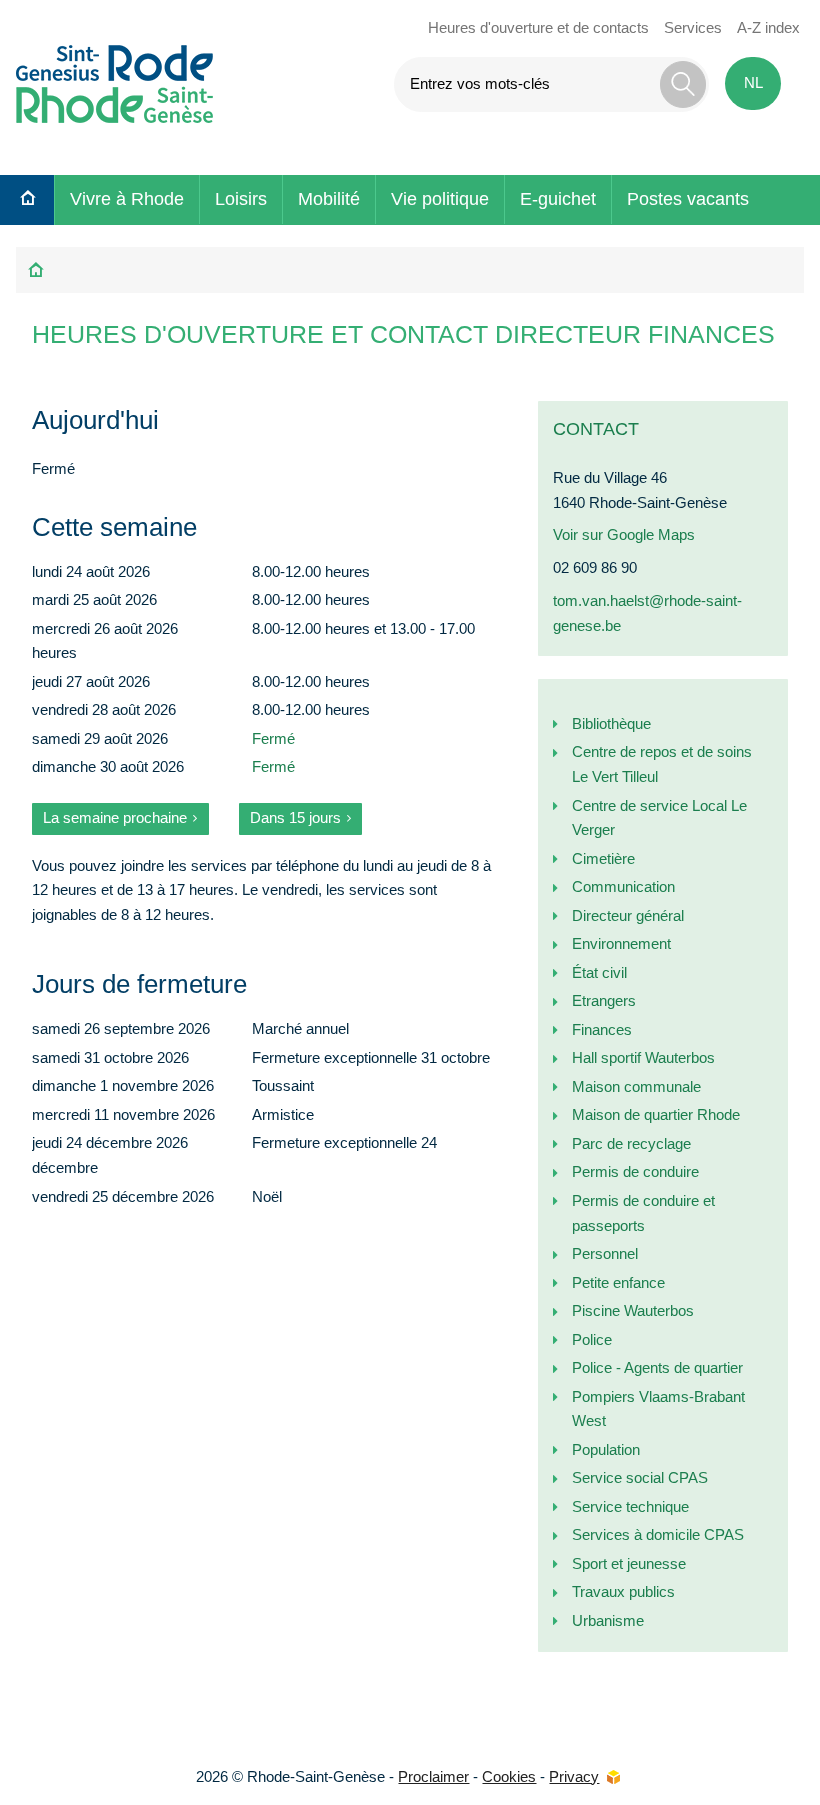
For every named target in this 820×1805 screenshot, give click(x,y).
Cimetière (603, 858)
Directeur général (628, 915)
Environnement (621, 943)
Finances (602, 1029)
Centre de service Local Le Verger (659, 818)
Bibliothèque (611, 723)
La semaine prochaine (115, 817)
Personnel (605, 1253)
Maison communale (636, 1086)
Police (592, 1339)
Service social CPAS (640, 1477)
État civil (599, 972)
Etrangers (604, 1000)
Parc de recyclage (631, 1143)
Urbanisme (608, 1620)
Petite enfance (618, 1282)
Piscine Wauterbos (633, 1310)
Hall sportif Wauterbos (643, 1057)
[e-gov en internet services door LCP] (613, 1777)
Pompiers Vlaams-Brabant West (658, 1409)
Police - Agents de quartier (657, 1367)
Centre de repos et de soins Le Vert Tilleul (662, 764)
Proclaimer (433, 1776)
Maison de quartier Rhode (656, 1114)
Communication (623, 886)
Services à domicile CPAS (658, 1534)
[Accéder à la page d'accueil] (116, 80)
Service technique (630, 1506)
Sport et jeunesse (629, 1563)
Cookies (509, 1776)
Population (606, 1449)
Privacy (574, 1776)
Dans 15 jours (295, 817)
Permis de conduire (635, 1171)
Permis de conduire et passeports (643, 1213)
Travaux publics (623, 1591)
